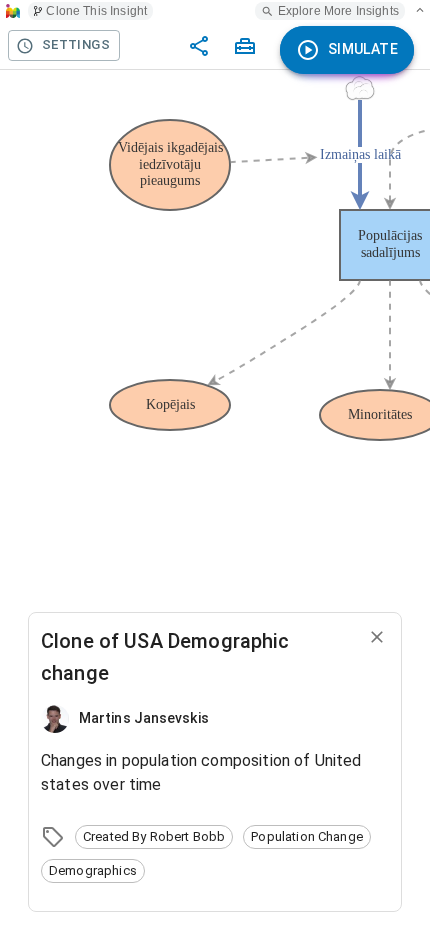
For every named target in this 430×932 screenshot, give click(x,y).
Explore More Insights (338, 11)
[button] (154, 837)
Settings (76, 44)
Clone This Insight (96, 11)
